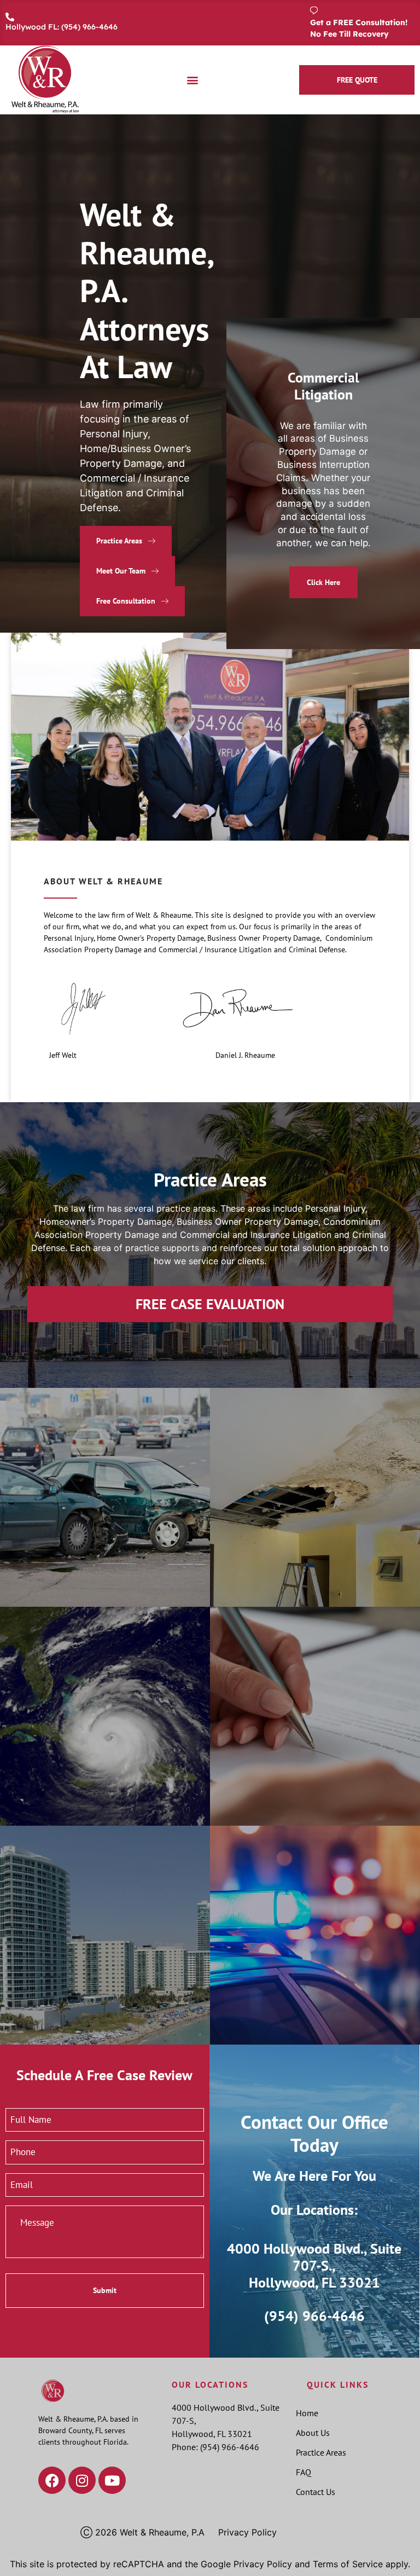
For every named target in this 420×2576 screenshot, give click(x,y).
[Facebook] (52, 2480)
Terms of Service (348, 2564)
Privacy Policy (247, 2532)
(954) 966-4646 (314, 2316)
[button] (192, 80)
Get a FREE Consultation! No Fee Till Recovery (359, 28)
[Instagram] (82, 2480)
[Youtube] (112, 2480)
